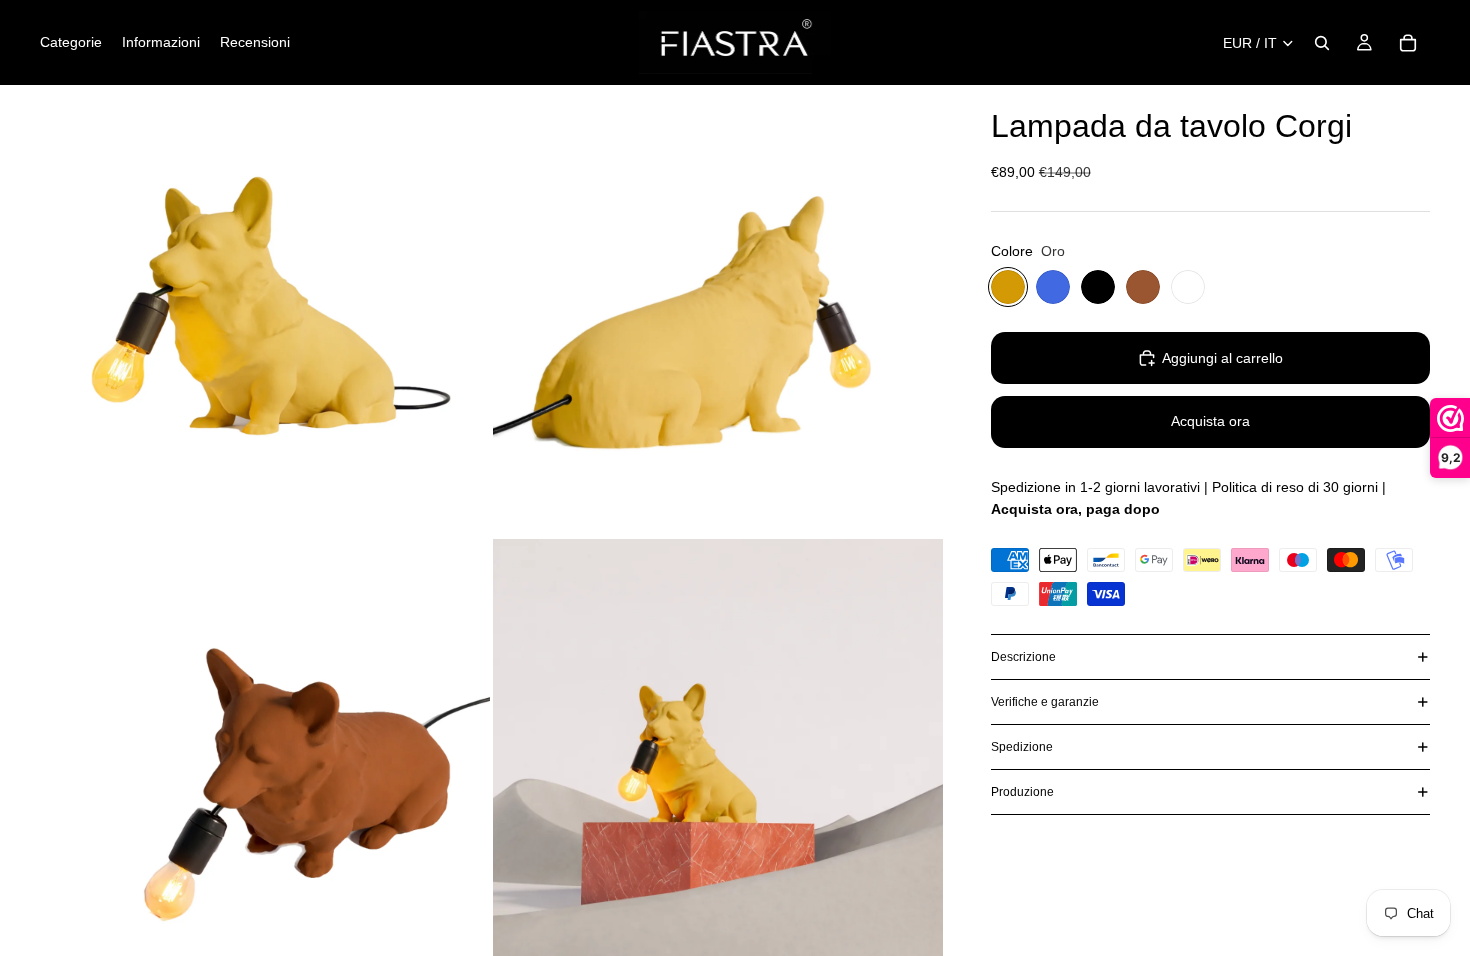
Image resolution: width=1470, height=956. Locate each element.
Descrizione (1023, 657)
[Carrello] (1408, 43)
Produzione (1022, 792)
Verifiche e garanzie (1045, 702)
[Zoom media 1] (265, 310)
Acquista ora (1210, 421)
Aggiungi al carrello (1222, 358)
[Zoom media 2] (718, 310)
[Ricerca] (1322, 43)
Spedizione (1022, 747)
